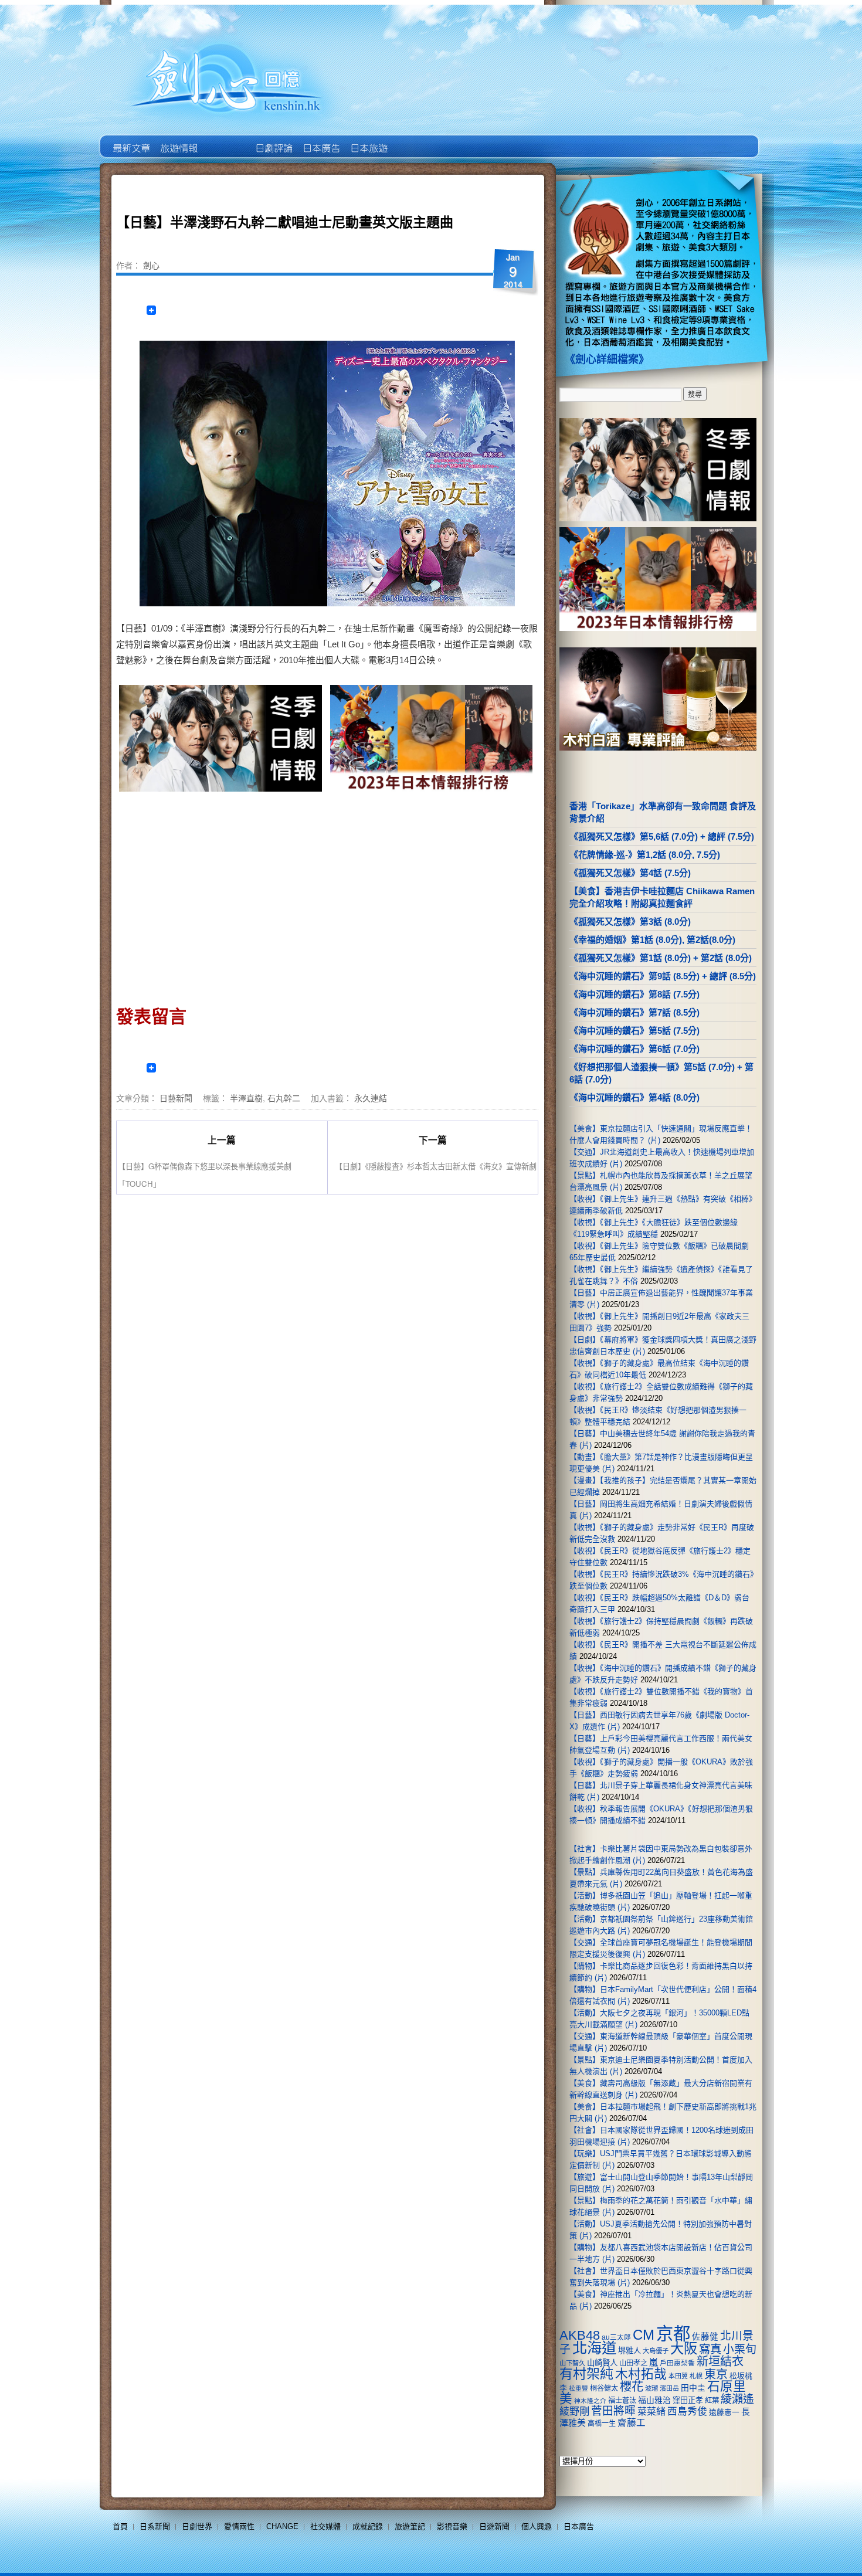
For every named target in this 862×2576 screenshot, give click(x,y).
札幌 (696, 2376)
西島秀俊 (687, 2412)
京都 (673, 2334)
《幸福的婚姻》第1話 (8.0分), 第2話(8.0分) (652, 940)
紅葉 (712, 2401)
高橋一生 (602, 2424)
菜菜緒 (651, 2412)
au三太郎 (616, 2337)
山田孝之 (633, 2363)
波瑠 (651, 2388)
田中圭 (693, 2388)
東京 (716, 2374)
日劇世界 (273, 140)
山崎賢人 (602, 2363)
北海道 (594, 2348)
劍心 (151, 265)
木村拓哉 (641, 2374)
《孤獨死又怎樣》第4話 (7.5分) (630, 873)
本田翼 (678, 2376)
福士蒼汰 (622, 2401)
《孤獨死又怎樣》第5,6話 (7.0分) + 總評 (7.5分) (662, 836)
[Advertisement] (222, 895)
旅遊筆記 (410, 2526)
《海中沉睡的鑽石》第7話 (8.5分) (634, 1012)
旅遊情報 (225, 140)
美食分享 (415, 140)
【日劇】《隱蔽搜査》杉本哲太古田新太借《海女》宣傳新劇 (436, 1166)
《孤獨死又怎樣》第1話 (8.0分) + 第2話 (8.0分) (661, 958)
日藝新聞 (176, 1098)
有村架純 (586, 2374)
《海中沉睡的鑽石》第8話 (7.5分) (634, 994)
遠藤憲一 (724, 2412)
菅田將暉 (613, 2411)
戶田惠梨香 (677, 2363)
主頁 (130, 140)
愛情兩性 (239, 2526)
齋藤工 (632, 2423)
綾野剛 (574, 2411)
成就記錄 (368, 2526)
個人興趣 (537, 2526)
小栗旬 (740, 2349)
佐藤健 (705, 2337)
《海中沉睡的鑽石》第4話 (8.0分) (634, 1097)
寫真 (710, 2349)
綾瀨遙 (737, 2399)
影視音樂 (452, 2526)
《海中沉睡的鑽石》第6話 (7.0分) (634, 1049)
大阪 (684, 2348)
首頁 (120, 2526)
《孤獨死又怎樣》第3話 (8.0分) (630, 922)
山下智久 (572, 2363)
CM (644, 2335)
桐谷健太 (604, 2388)
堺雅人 (629, 2351)
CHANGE (282, 2526)
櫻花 (632, 2387)
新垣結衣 (720, 2361)
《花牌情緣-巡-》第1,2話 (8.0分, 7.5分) (645, 855)
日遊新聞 (494, 2526)
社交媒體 (325, 2526)
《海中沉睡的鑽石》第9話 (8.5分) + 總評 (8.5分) (663, 976)
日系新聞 (155, 2526)
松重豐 (578, 2388)
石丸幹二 (284, 1098)
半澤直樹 (246, 1098)
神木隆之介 (590, 2401)
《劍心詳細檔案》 (607, 359)
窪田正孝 (688, 2400)
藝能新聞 (178, 140)
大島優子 (656, 2351)
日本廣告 (320, 140)
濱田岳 (669, 2388)
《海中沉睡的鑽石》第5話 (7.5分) (634, 1031)
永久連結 (371, 1098)
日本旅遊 (368, 140)
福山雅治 (654, 2400)
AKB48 (580, 2335)
